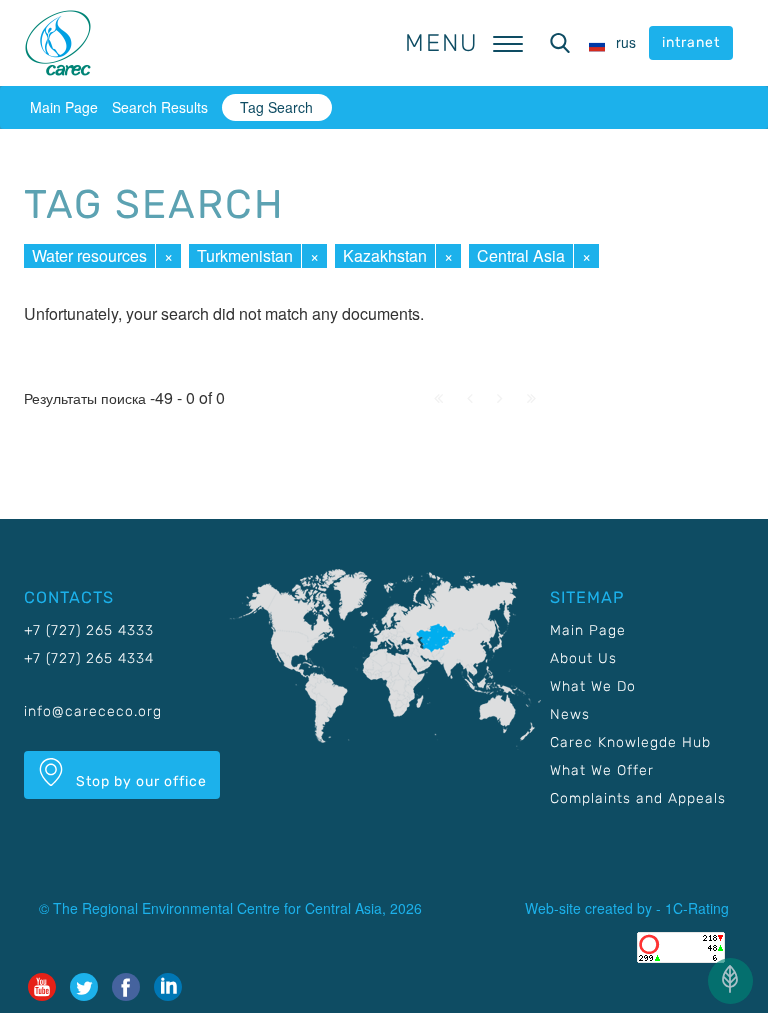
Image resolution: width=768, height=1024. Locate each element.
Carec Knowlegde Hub (630, 742)
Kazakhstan (385, 255)
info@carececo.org (93, 711)
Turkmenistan (245, 255)
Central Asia (521, 255)
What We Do (593, 686)
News (570, 714)
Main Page (64, 107)
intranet (691, 42)
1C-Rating (697, 908)
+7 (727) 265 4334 (89, 658)
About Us (583, 658)
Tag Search (276, 107)
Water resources (89, 255)
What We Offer (602, 770)
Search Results (160, 107)
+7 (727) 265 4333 (89, 630)
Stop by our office (139, 781)
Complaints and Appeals (638, 798)
